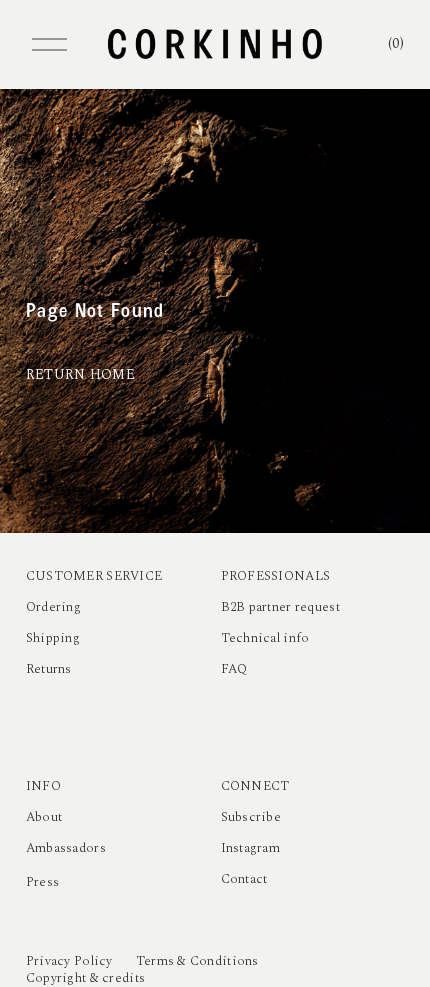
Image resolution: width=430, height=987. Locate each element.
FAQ (234, 669)
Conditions (224, 961)
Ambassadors (66, 848)
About (44, 817)
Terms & (161, 961)
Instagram (251, 848)
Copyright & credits (85, 978)
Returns (49, 669)
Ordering (53, 607)
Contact (244, 879)
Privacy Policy (69, 961)
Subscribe (251, 817)
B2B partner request (280, 607)
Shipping (53, 638)
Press (42, 882)
